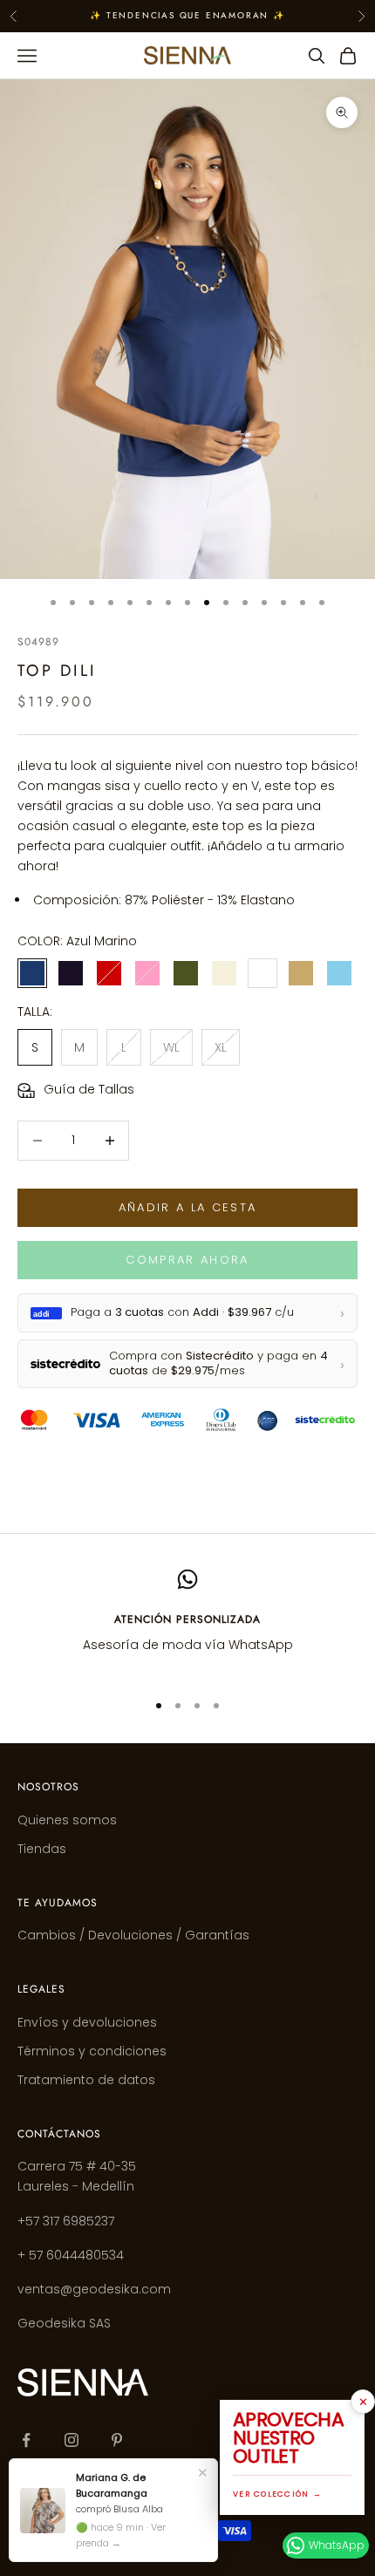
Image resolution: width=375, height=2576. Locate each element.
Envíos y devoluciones (87, 2022)
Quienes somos (67, 1820)
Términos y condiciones (92, 2051)
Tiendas (42, 1849)
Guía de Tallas (89, 1089)
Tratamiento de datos (86, 2080)
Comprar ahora (187, 1260)
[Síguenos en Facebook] (26, 2440)
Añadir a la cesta (188, 1207)
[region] (187, 1622)
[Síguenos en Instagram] (72, 2440)
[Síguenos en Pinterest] (117, 2440)
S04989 (38, 642)
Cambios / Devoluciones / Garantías (133, 1935)
